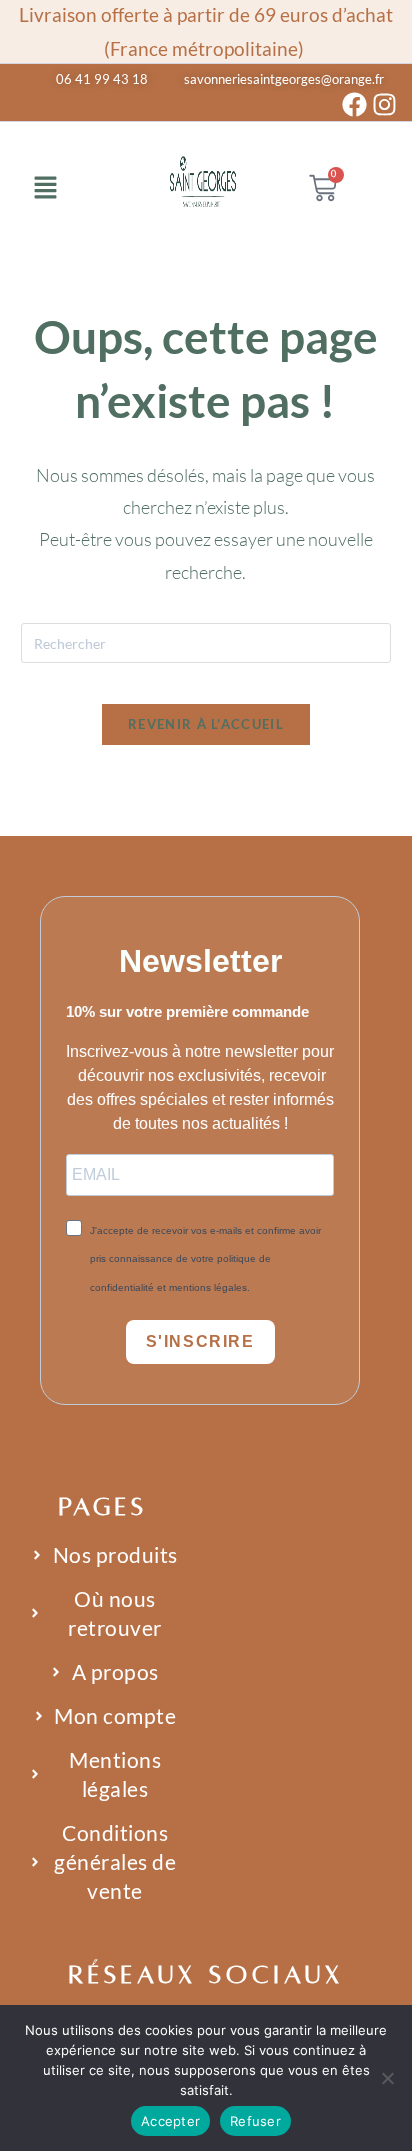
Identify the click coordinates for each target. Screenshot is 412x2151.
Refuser (255, 2121)
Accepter (170, 2121)
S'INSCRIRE (200, 1341)
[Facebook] (354, 104)
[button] (45, 189)
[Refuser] (387, 2078)
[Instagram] (384, 104)
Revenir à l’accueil (206, 724)
